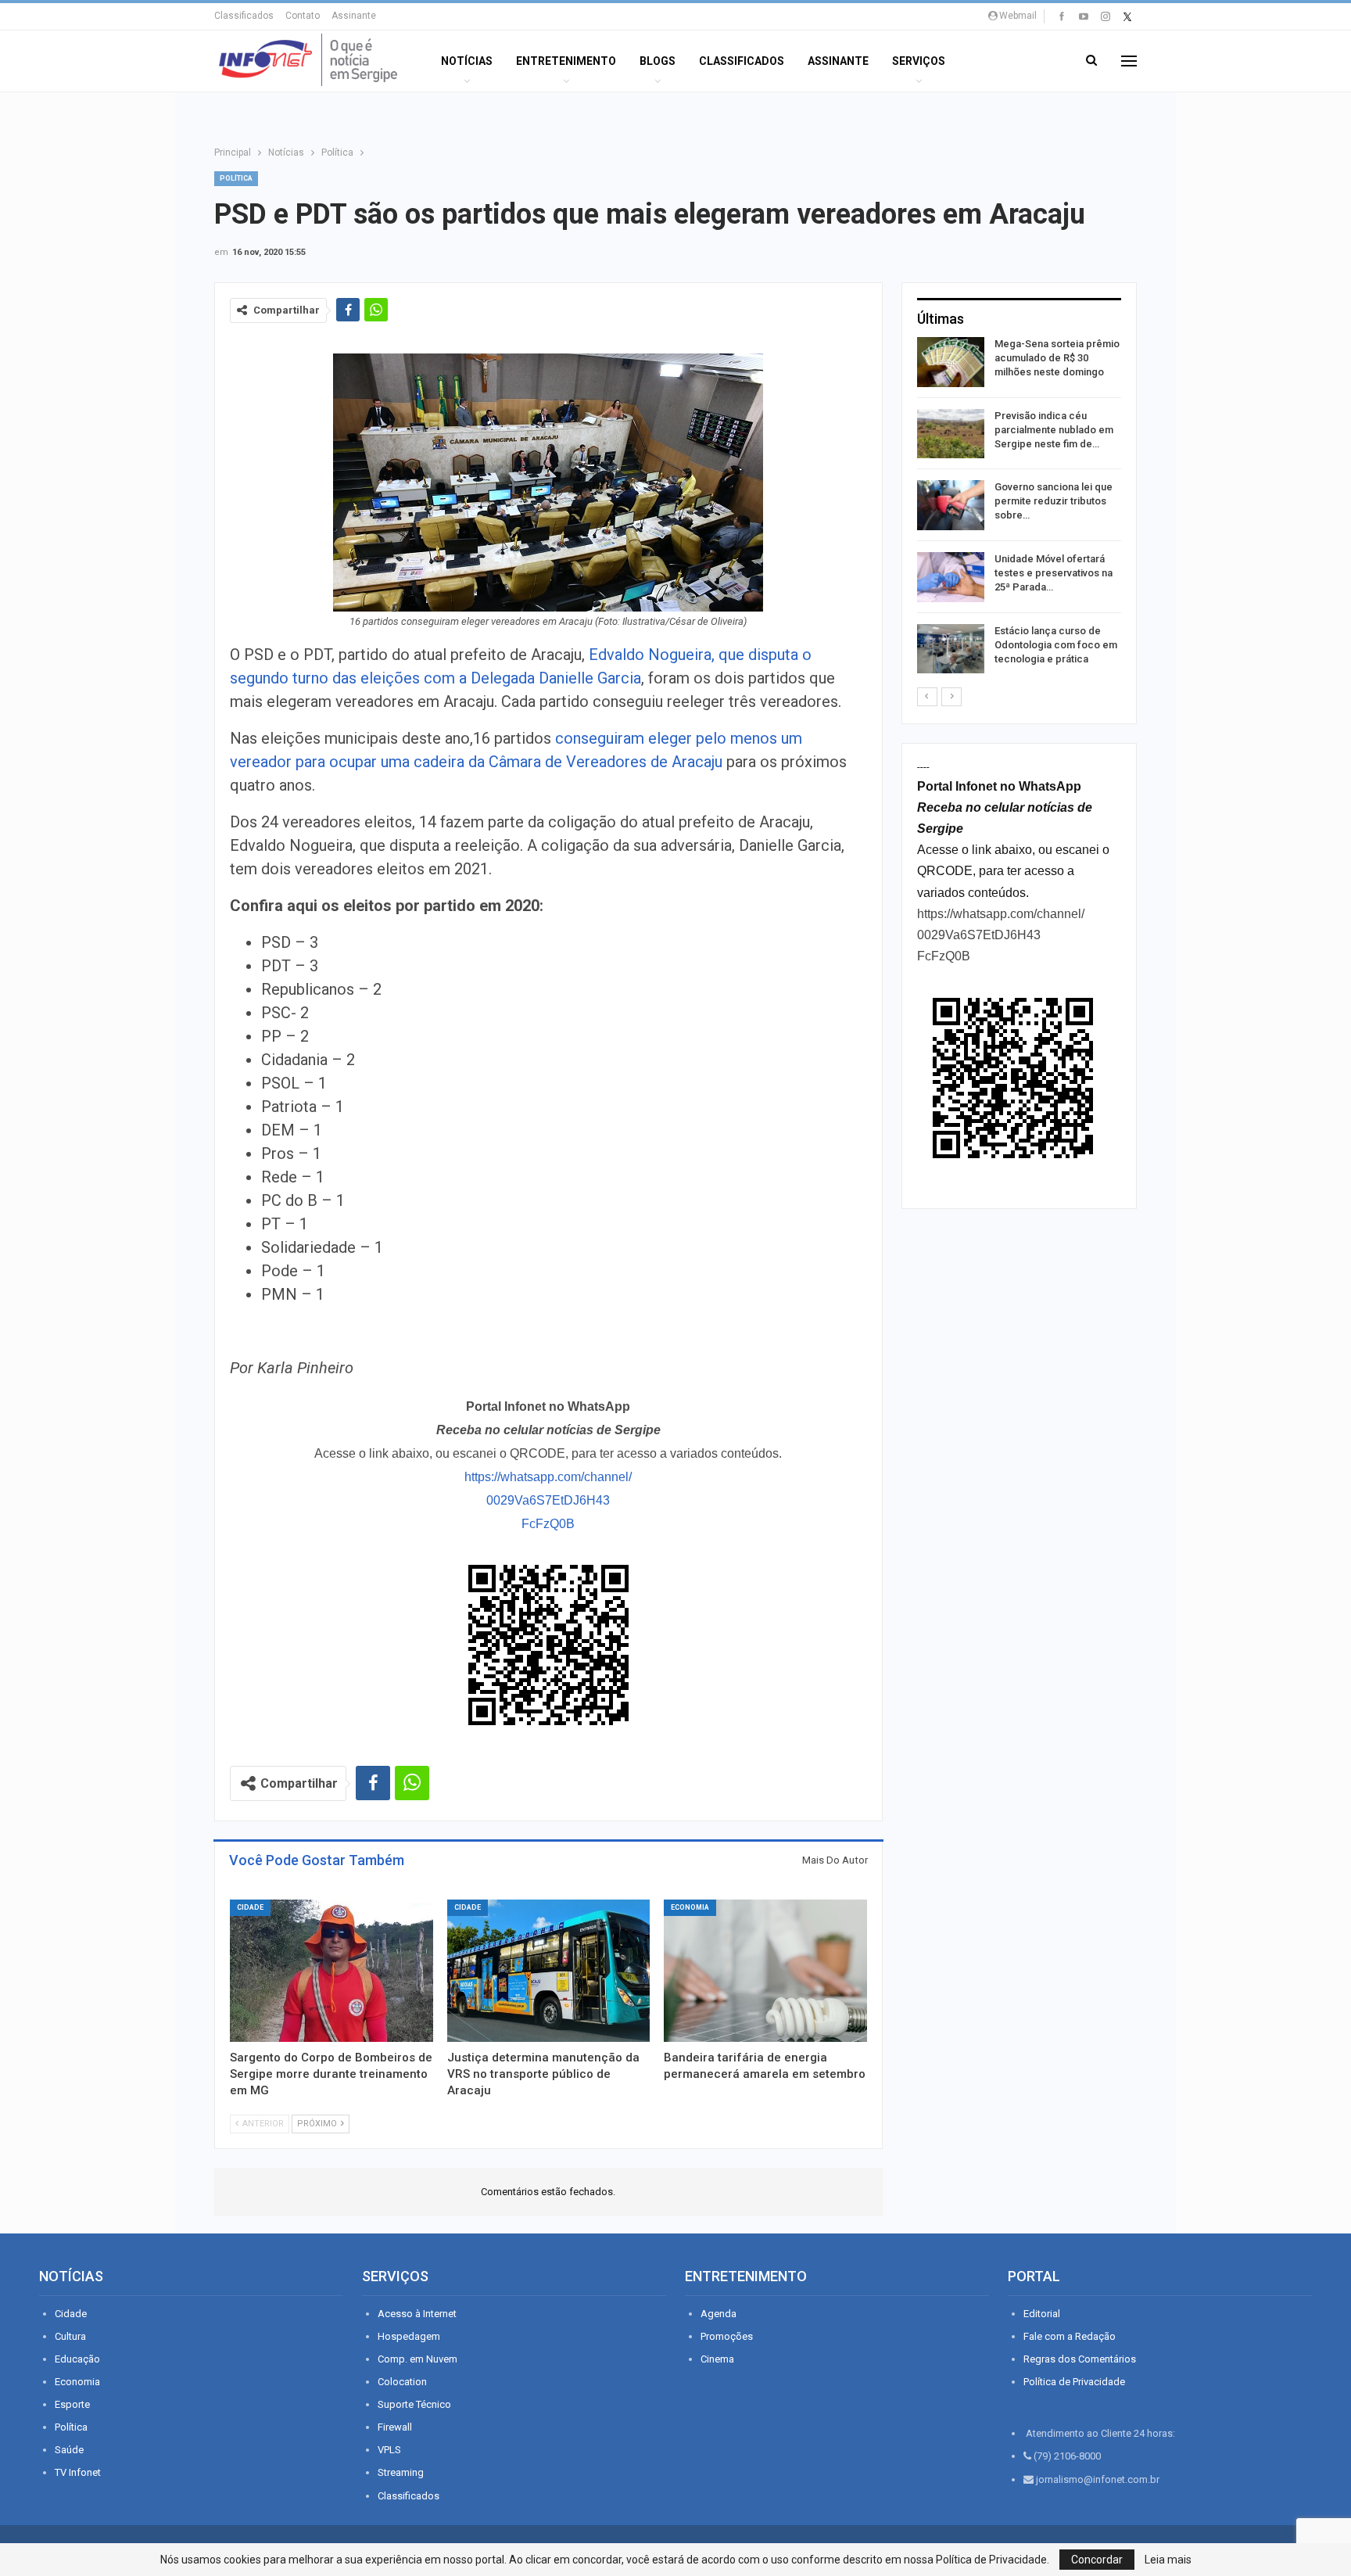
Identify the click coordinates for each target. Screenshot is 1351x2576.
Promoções (727, 2336)
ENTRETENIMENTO (566, 61)
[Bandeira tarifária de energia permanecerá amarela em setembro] (765, 1971)
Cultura (70, 2336)
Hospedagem (409, 2336)
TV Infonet (78, 2472)
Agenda (719, 2314)
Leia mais (1168, 2560)
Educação (77, 2359)
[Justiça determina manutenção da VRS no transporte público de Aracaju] (549, 1971)
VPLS (389, 2450)
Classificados (244, 16)
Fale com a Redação (1070, 2336)
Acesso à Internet (417, 2314)
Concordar (1097, 2560)
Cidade (250, 1907)
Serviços (919, 61)
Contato (303, 16)
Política (236, 178)
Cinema (717, 2359)
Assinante (354, 16)
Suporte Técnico (414, 2404)
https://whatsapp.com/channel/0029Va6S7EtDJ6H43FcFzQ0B (548, 1500)
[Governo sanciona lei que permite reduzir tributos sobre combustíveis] (951, 505)
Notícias (467, 61)
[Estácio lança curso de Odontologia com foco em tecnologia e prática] (951, 649)
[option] (1019, 508)
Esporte (72, 2404)
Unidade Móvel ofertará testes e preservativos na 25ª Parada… (1054, 573)
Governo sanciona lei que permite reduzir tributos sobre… (1054, 501)
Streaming (401, 2472)
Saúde (69, 2450)
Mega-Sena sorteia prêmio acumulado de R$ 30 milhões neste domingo (1057, 358)
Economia (690, 1907)
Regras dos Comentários (1080, 2359)
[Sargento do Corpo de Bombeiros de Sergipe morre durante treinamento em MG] (331, 1971)
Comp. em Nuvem (417, 2359)
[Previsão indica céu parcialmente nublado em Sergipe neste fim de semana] (951, 434)
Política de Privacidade (1074, 2382)
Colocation (402, 2382)
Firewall (395, 2427)
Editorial (1042, 2314)
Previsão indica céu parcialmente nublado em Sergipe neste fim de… (1054, 430)
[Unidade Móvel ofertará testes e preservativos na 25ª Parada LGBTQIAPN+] (951, 577)
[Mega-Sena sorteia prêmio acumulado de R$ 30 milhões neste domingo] (951, 362)
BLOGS (658, 61)
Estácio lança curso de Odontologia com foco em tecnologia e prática (1056, 645)
